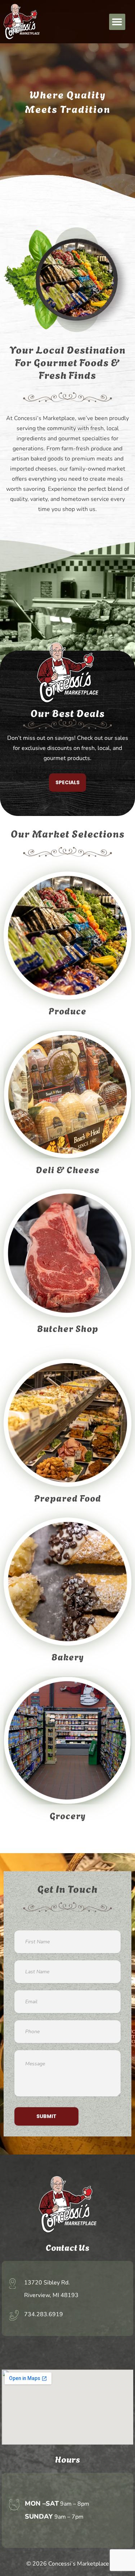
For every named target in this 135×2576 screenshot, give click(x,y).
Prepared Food (68, 1497)
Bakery (68, 1656)
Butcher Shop (68, 1328)
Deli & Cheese (68, 1169)
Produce (67, 1010)
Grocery (68, 1815)
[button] (117, 22)
